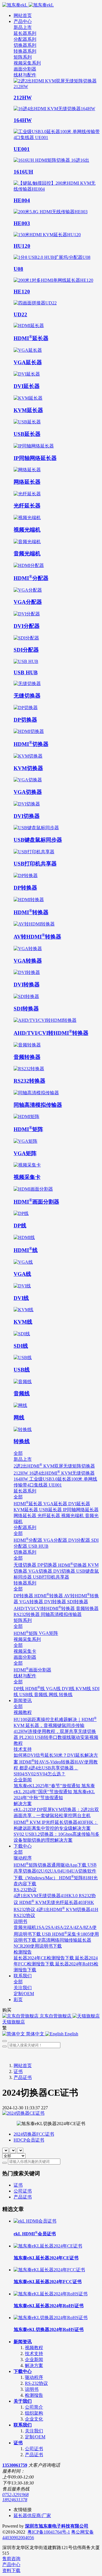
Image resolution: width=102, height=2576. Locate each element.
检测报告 (34, 2395)
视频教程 (34, 2348)
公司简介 (34, 2407)
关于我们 (23, 2401)
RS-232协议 (36, 2383)
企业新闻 (34, 2359)
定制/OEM (35, 2437)
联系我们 (23, 2425)
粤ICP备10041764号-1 (49, 2532)
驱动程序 (34, 2377)
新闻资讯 (23, 2342)
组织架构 (34, 2413)
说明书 (32, 2389)
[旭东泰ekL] (51, 5)
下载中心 (23, 2371)
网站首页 (23, 15)
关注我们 (34, 2431)
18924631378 (15, 2500)
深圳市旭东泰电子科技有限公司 (57, 2526)
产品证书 (23, 2077)
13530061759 (15, 2465)
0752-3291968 (15, 2495)
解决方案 (34, 2365)
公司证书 (23, 2191)
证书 (18, 2071)
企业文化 (34, 2419)
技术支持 (34, 2354)
